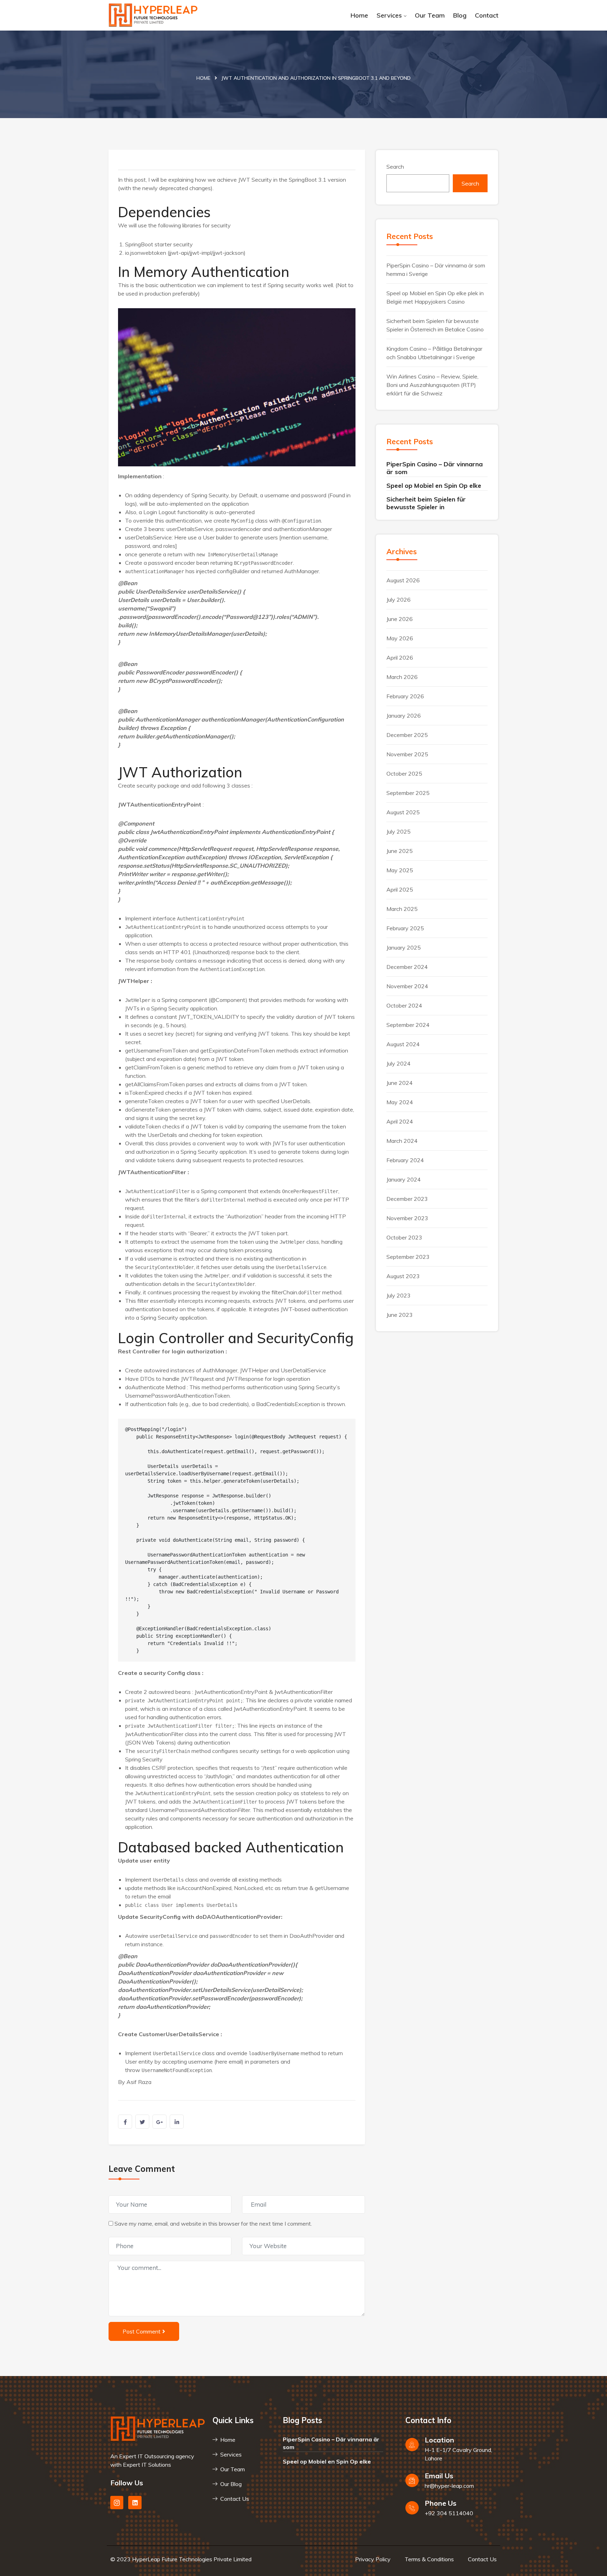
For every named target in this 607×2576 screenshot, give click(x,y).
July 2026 (399, 600)
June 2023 (400, 1315)
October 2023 (404, 1237)
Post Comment (142, 2331)
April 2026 (400, 658)
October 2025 (404, 774)
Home (359, 15)
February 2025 (405, 928)
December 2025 (407, 735)
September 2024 (408, 1025)
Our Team (430, 15)
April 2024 (400, 1121)
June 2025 (400, 851)
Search (395, 167)
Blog (460, 15)
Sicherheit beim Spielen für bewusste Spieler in (426, 503)
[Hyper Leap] (153, 15)
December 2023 (407, 1199)
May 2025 (400, 870)
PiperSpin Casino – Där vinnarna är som (435, 468)
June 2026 (400, 619)
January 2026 (404, 716)
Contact (487, 15)
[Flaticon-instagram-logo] (117, 2502)
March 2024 (402, 1141)
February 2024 (405, 1160)
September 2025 (408, 793)
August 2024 (403, 1044)
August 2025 (403, 812)
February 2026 (405, 696)
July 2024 (399, 1063)
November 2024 (407, 986)
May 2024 (400, 1102)
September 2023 (408, 1257)
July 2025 (399, 831)
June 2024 (400, 1083)
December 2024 (407, 967)
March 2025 (402, 909)
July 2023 (399, 1295)
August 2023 (403, 1276)
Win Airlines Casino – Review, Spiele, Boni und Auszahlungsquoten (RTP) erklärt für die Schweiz (432, 385)
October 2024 (404, 1005)
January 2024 (404, 1179)
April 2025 (400, 889)
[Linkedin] (135, 2502)
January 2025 (404, 947)
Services (389, 15)
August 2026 (403, 580)
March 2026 (402, 677)
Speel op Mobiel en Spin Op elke (434, 486)
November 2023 (407, 1218)
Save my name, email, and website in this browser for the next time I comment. (213, 2224)
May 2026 (400, 638)
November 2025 (407, 754)
